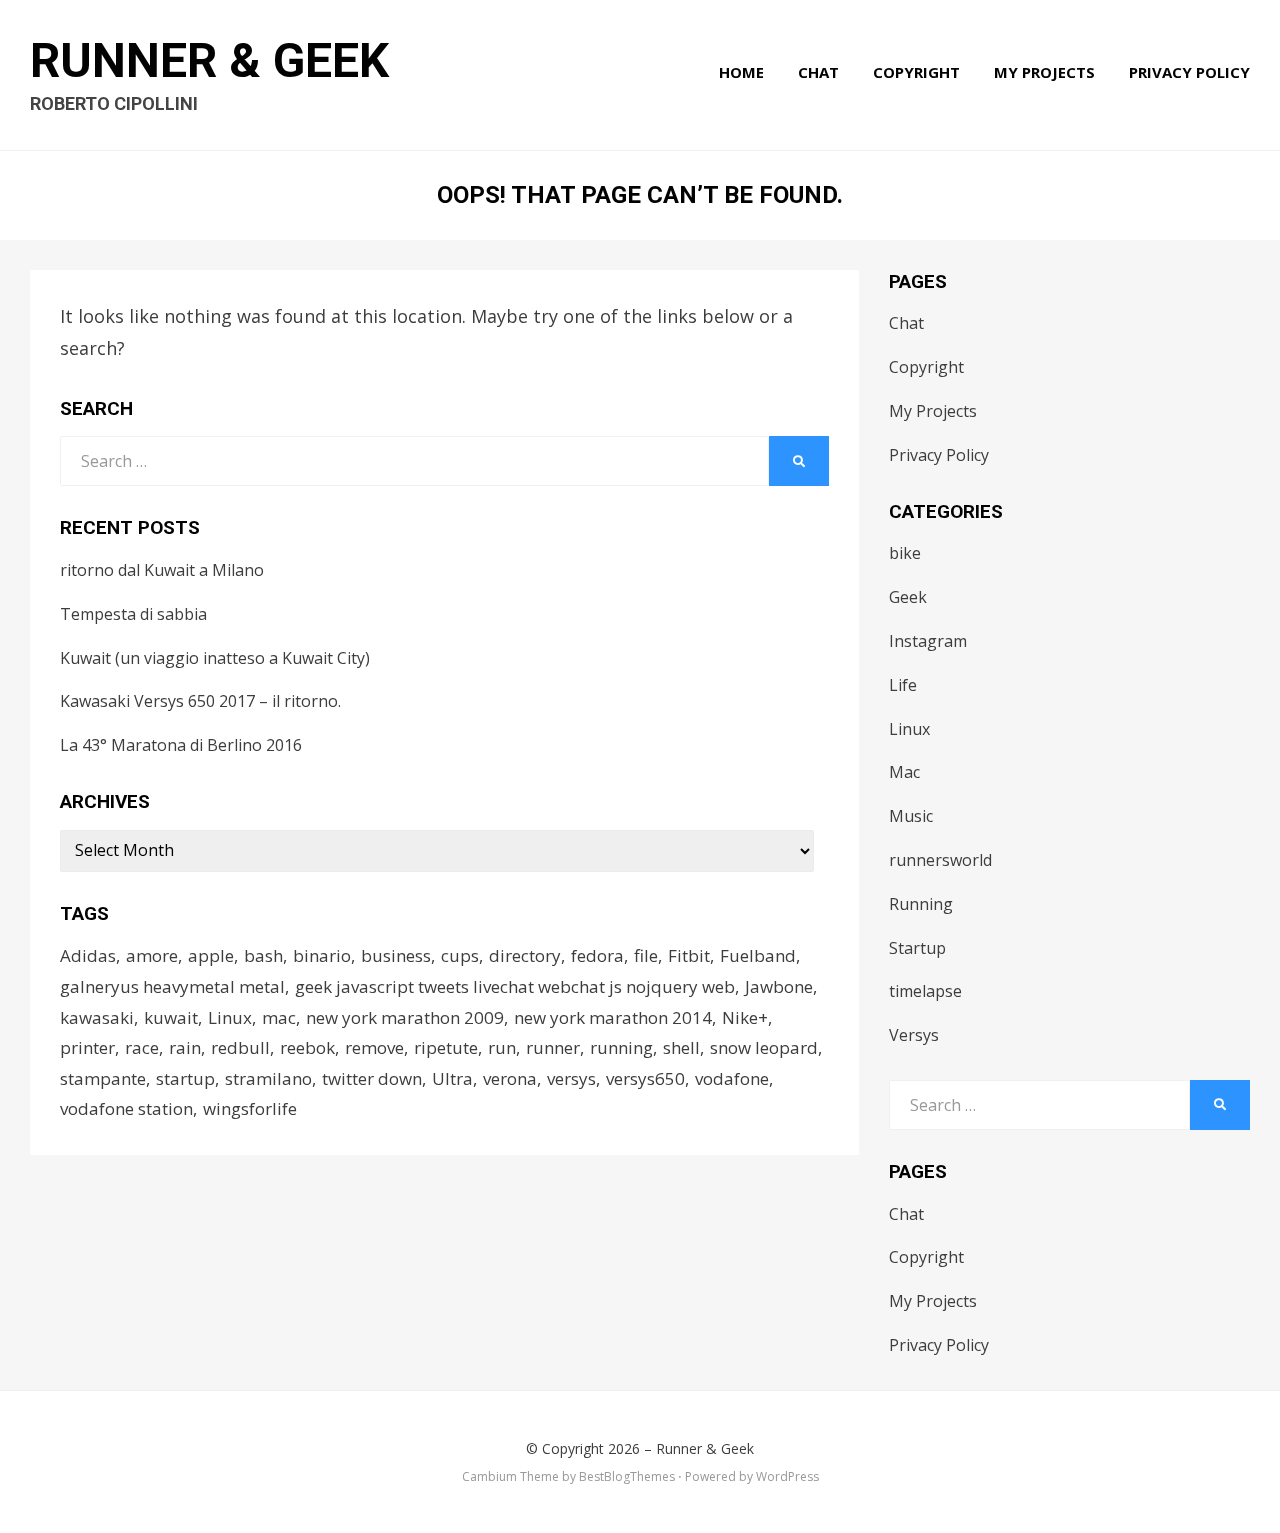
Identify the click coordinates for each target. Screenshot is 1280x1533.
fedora (597, 955)
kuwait (171, 1017)
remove (374, 1047)
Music (911, 816)
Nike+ (745, 1017)
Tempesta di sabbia (133, 614)
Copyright (916, 72)
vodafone (732, 1078)
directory (525, 955)
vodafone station (126, 1108)
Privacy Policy (1189, 72)
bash (263, 955)
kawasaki (97, 1017)
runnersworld (940, 860)
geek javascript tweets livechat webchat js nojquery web (515, 986)
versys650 (645, 1078)
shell (681, 1047)
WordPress (787, 1476)
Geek (908, 597)
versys (571, 1078)
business (396, 955)
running (621, 1047)
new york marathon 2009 (405, 1017)
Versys (914, 1035)
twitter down (372, 1078)
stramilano (268, 1078)
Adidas (88, 955)
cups (460, 955)
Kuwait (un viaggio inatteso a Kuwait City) (215, 658)
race (142, 1047)
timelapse (925, 991)
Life (903, 685)
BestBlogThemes (627, 1476)
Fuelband (758, 955)
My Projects (1044, 72)
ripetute (446, 1047)
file (646, 955)
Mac (904, 772)
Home (741, 72)
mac (279, 1017)
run (502, 1047)
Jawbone (779, 986)
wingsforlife (250, 1108)
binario (322, 955)
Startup (917, 948)
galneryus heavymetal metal (172, 986)
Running (921, 904)
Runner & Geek (209, 60)
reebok (307, 1047)
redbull (240, 1047)
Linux (230, 1017)
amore (152, 955)
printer (87, 1047)
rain (185, 1047)
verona (510, 1078)
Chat (818, 72)
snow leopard (764, 1047)
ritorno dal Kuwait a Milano (162, 570)
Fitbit (689, 955)
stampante (103, 1078)
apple (211, 955)
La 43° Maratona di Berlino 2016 (181, 745)
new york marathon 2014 (613, 1017)
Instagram (928, 641)
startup (185, 1078)
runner (553, 1047)
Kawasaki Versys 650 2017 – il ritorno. (200, 701)
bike (905, 553)
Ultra (452, 1078)
